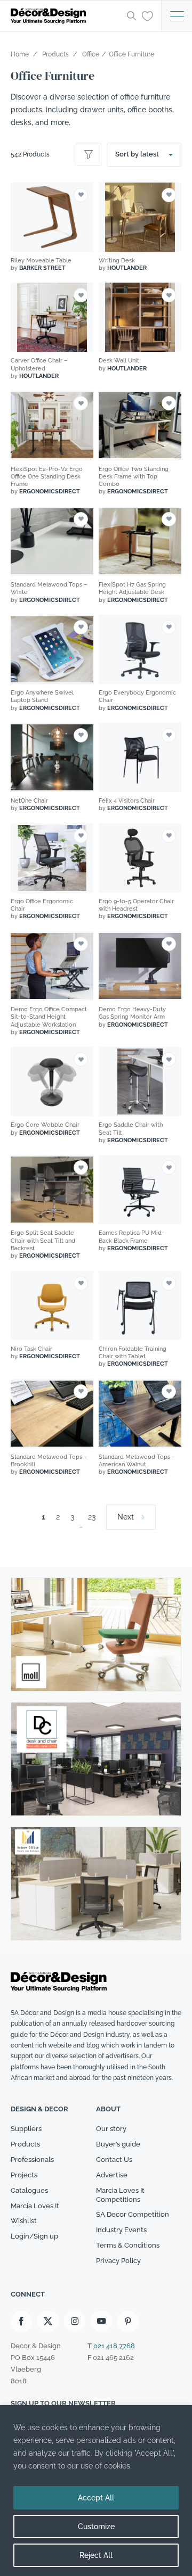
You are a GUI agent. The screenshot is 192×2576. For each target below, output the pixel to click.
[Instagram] (75, 2321)
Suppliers (26, 2129)
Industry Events (121, 2230)
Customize (96, 2527)
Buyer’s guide (118, 2144)
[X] (48, 2321)
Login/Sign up (34, 2237)
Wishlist (24, 2221)
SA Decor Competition (133, 2215)
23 (92, 1517)
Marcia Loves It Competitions (120, 2195)
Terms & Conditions (128, 2245)
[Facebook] (21, 2321)
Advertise (112, 2175)
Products (25, 2144)
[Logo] (66, 16)
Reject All (96, 2555)
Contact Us (114, 2160)
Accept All (96, 2498)
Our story (111, 2129)
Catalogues (29, 2190)
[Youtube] (101, 2321)
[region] (96, 2491)
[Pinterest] (128, 2321)
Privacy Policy (118, 2261)
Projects (24, 2175)
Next (126, 1517)
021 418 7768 (114, 2346)
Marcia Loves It (35, 2206)
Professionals (32, 2160)
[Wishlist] (147, 15)
